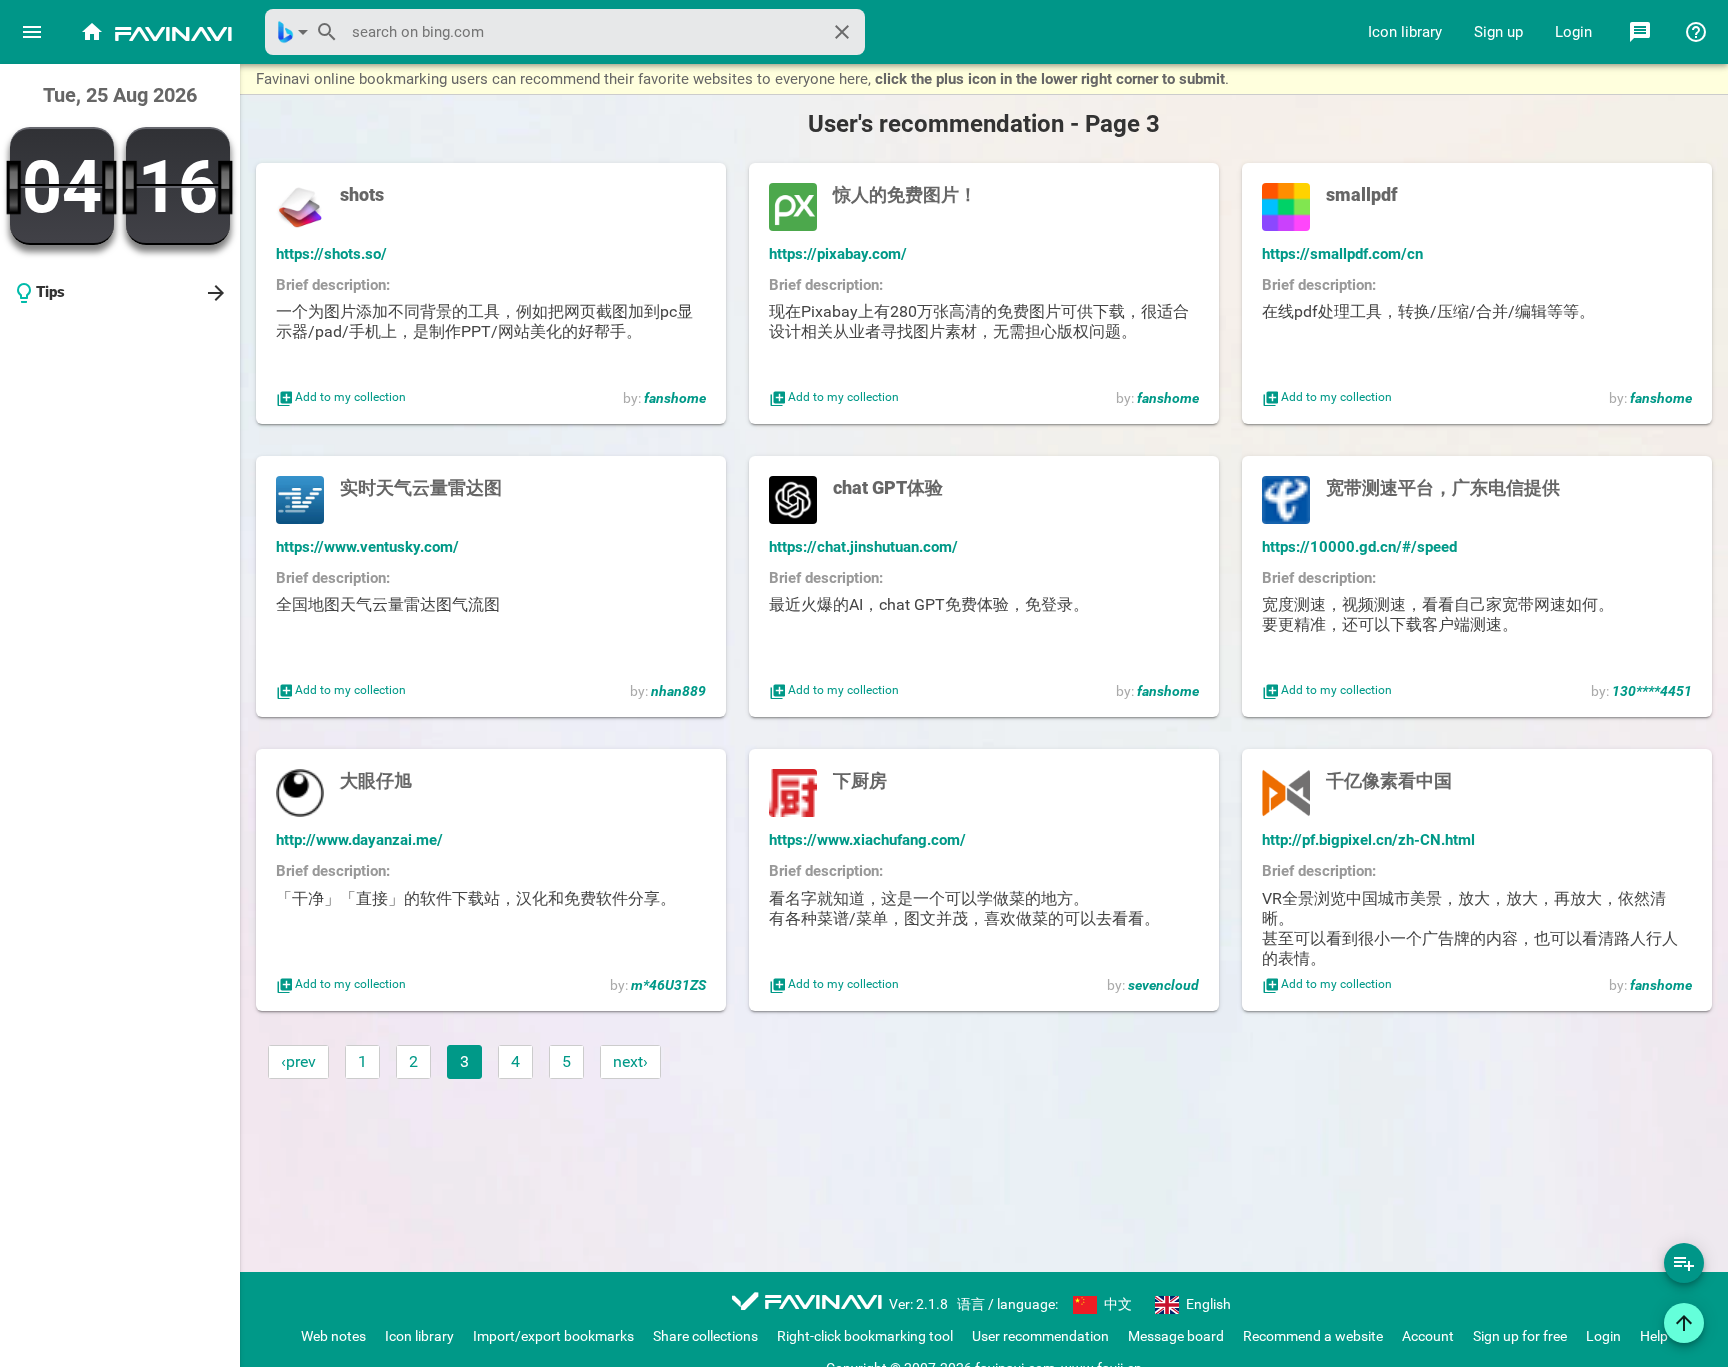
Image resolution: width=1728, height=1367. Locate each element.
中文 (1116, 1304)
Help (1654, 1336)
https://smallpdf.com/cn (1342, 254)
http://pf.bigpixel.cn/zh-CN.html (1368, 840)
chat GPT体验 (888, 487)
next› (630, 1061)
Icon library (1405, 32)
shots (362, 194)
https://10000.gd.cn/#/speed (1359, 547)
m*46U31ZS (668, 985)
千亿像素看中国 (1389, 780)
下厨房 (860, 780)
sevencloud (1163, 985)
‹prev (298, 1061)
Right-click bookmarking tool (865, 1336)
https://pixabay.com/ (838, 254)
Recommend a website (1313, 1336)
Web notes (333, 1336)
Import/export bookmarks (553, 1336)
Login (1573, 32)
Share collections (705, 1336)
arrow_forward (216, 293)
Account (1428, 1336)
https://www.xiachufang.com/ (867, 840)
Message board (1176, 1336)
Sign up (1498, 32)
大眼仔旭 (376, 780)
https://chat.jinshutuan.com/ (863, 547)
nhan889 (678, 691)
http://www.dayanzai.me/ (359, 840)
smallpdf (1362, 194)
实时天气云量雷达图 (421, 487)
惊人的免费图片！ (905, 194)
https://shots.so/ (331, 254)
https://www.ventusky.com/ (367, 547)
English (1207, 1304)
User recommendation (1040, 1336)
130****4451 (1652, 691)
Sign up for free (1520, 1336)
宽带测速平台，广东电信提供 (1443, 487)
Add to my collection (341, 398)
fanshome (675, 398)
